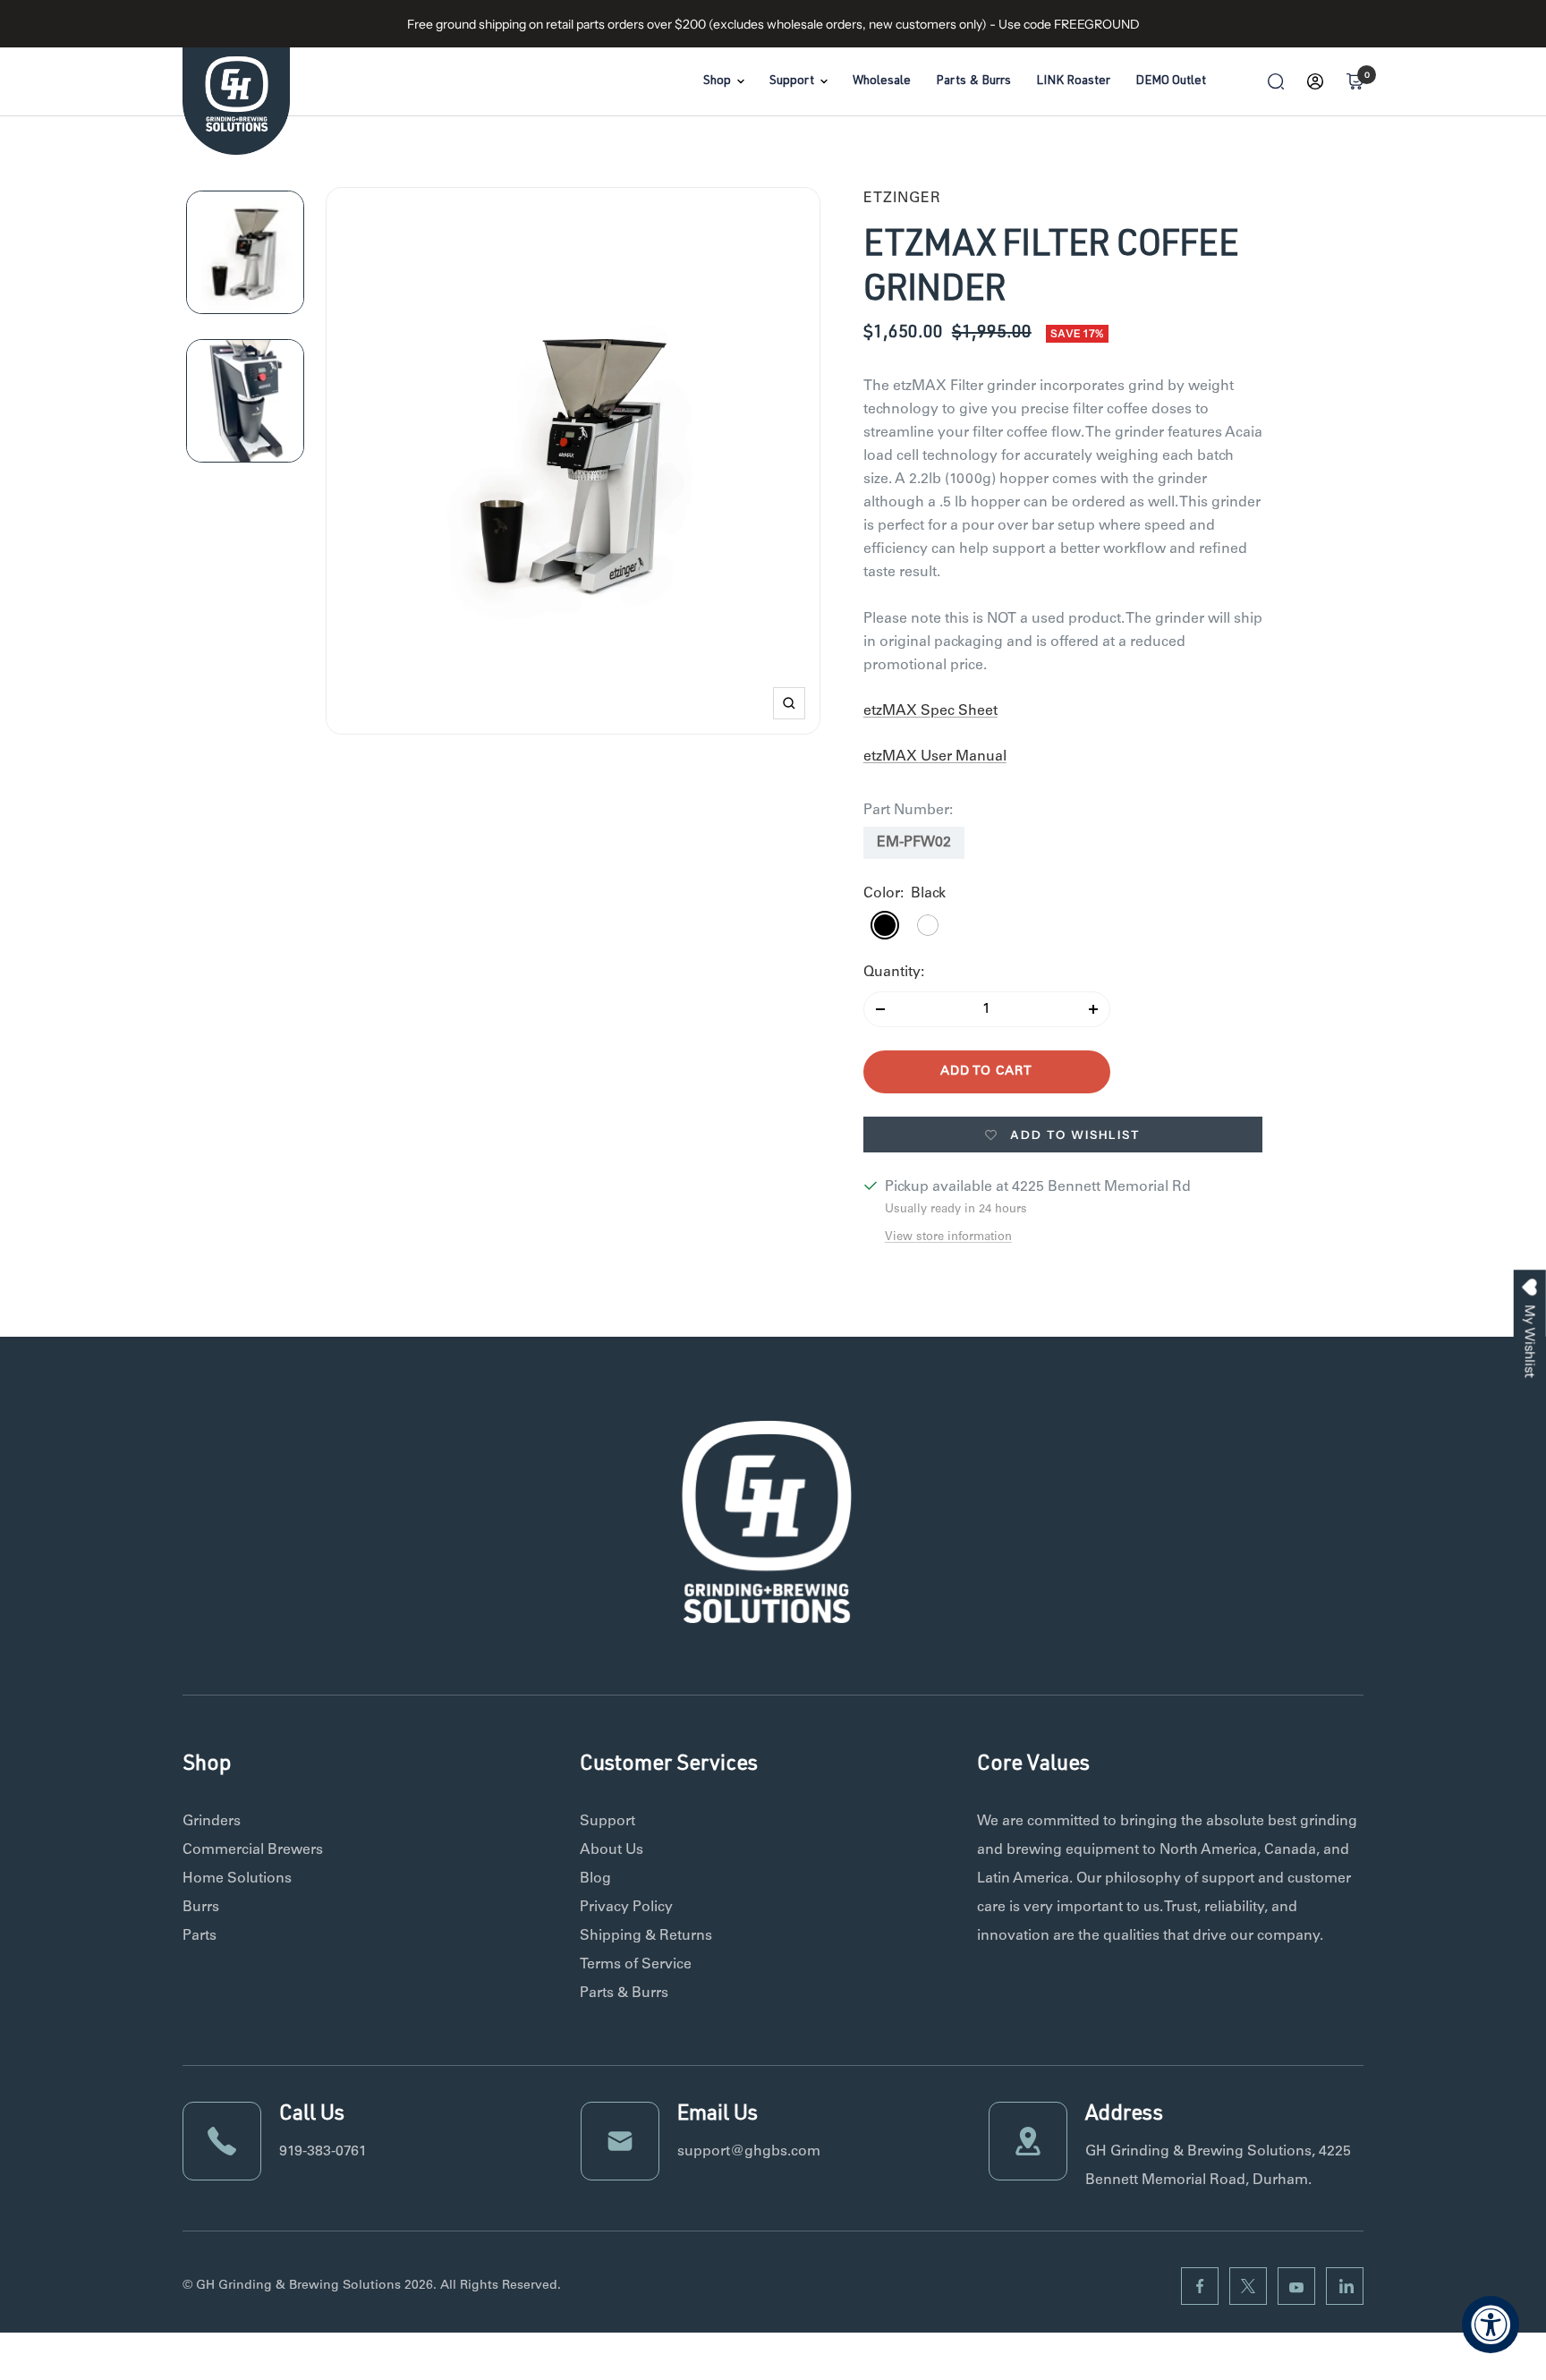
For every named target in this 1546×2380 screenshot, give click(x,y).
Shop (717, 81)
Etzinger (902, 199)
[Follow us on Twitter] (1248, 2286)
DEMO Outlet (1171, 81)
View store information (948, 1238)
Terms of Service (636, 1965)
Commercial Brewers (253, 1850)
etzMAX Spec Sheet (930, 711)
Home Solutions (237, 1879)
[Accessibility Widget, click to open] (1491, 2325)
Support (792, 81)
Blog (595, 1879)
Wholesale (882, 81)
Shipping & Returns (646, 1936)
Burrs (201, 1908)
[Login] (1315, 81)
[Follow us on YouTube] (1296, 2286)
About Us (612, 1850)
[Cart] (1355, 81)
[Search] (1276, 81)
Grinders (212, 1822)
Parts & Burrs (973, 81)
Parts (200, 1936)
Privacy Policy (626, 1908)
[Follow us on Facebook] (1200, 2286)
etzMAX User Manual (935, 757)
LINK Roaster (1073, 81)
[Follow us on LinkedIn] (1345, 2286)
